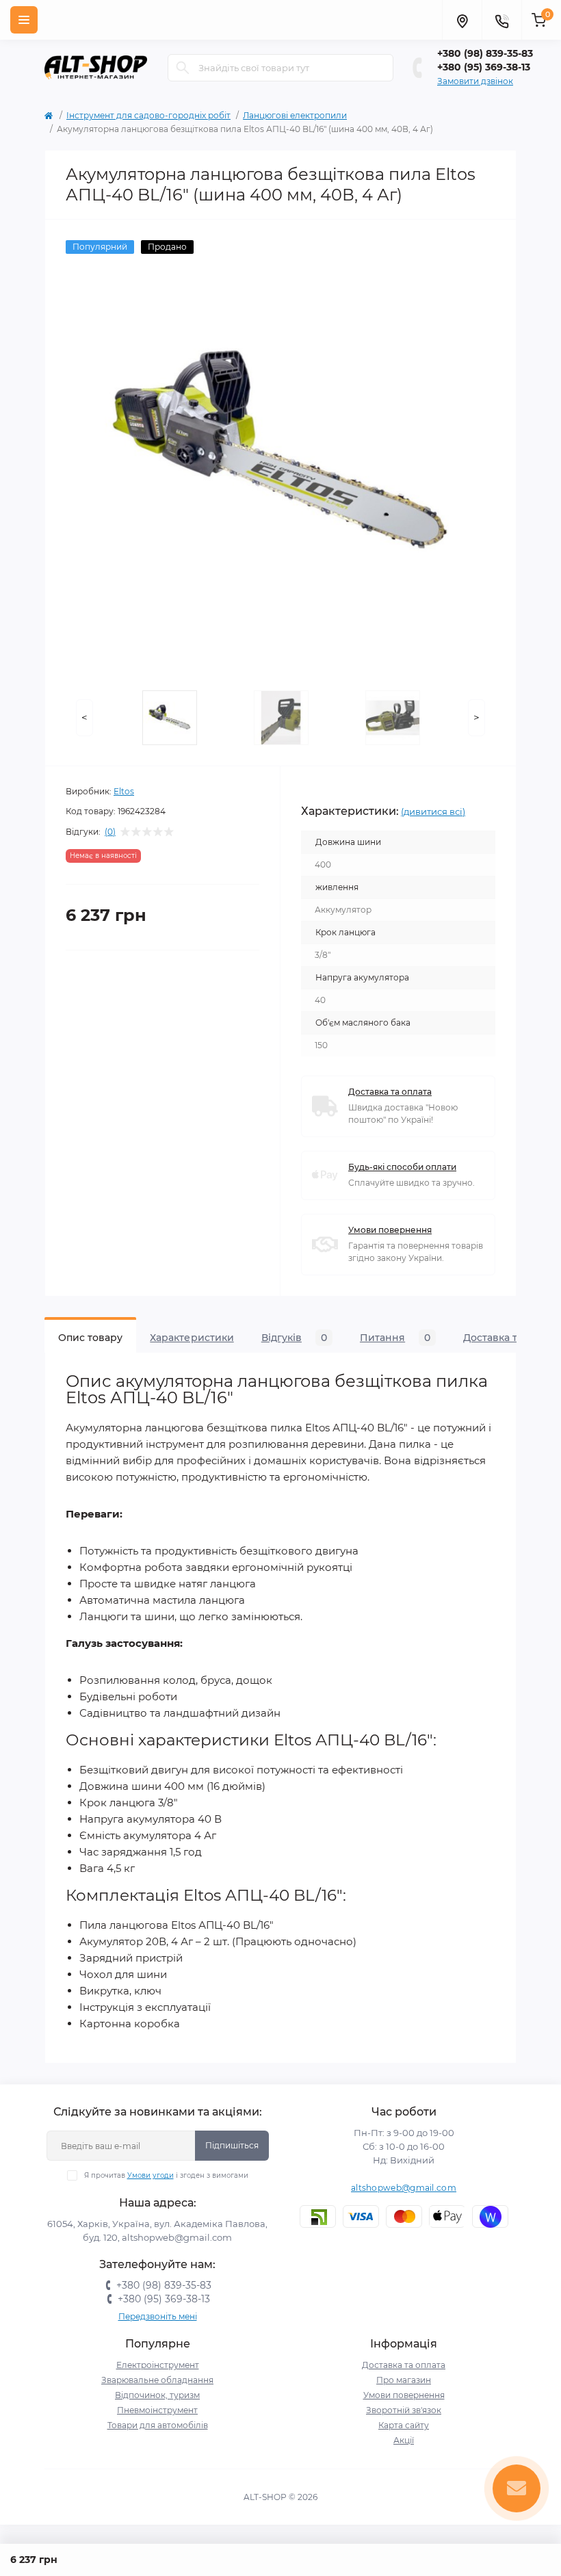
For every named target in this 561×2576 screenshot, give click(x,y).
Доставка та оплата (390, 1092)
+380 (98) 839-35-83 (485, 53)
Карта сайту (404, 2425)
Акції (404, 2440)
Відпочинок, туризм (157, 2395)
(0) (110, 832)
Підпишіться (232, 2145)
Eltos (124, 791)
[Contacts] (501, 20)
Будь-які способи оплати (402, 1167)
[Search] (183, 68)
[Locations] (462, 20)
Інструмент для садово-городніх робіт (148, 115)
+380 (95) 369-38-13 (484, 67)
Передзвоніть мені (158, 2316)
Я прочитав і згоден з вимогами (166, 2175)
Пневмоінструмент (157, 2410)
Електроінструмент (158, 2365)
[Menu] (24, 20)
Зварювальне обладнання (157, 2380)
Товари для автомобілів (158, 2425)
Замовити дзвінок (475, 81)
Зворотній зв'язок (404, 2410)
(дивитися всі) (433, 811)
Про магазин (404, 2380)
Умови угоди (151, 2175)
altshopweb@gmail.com (404, 2188)
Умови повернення (390, 1230)
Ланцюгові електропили (295, 115)
